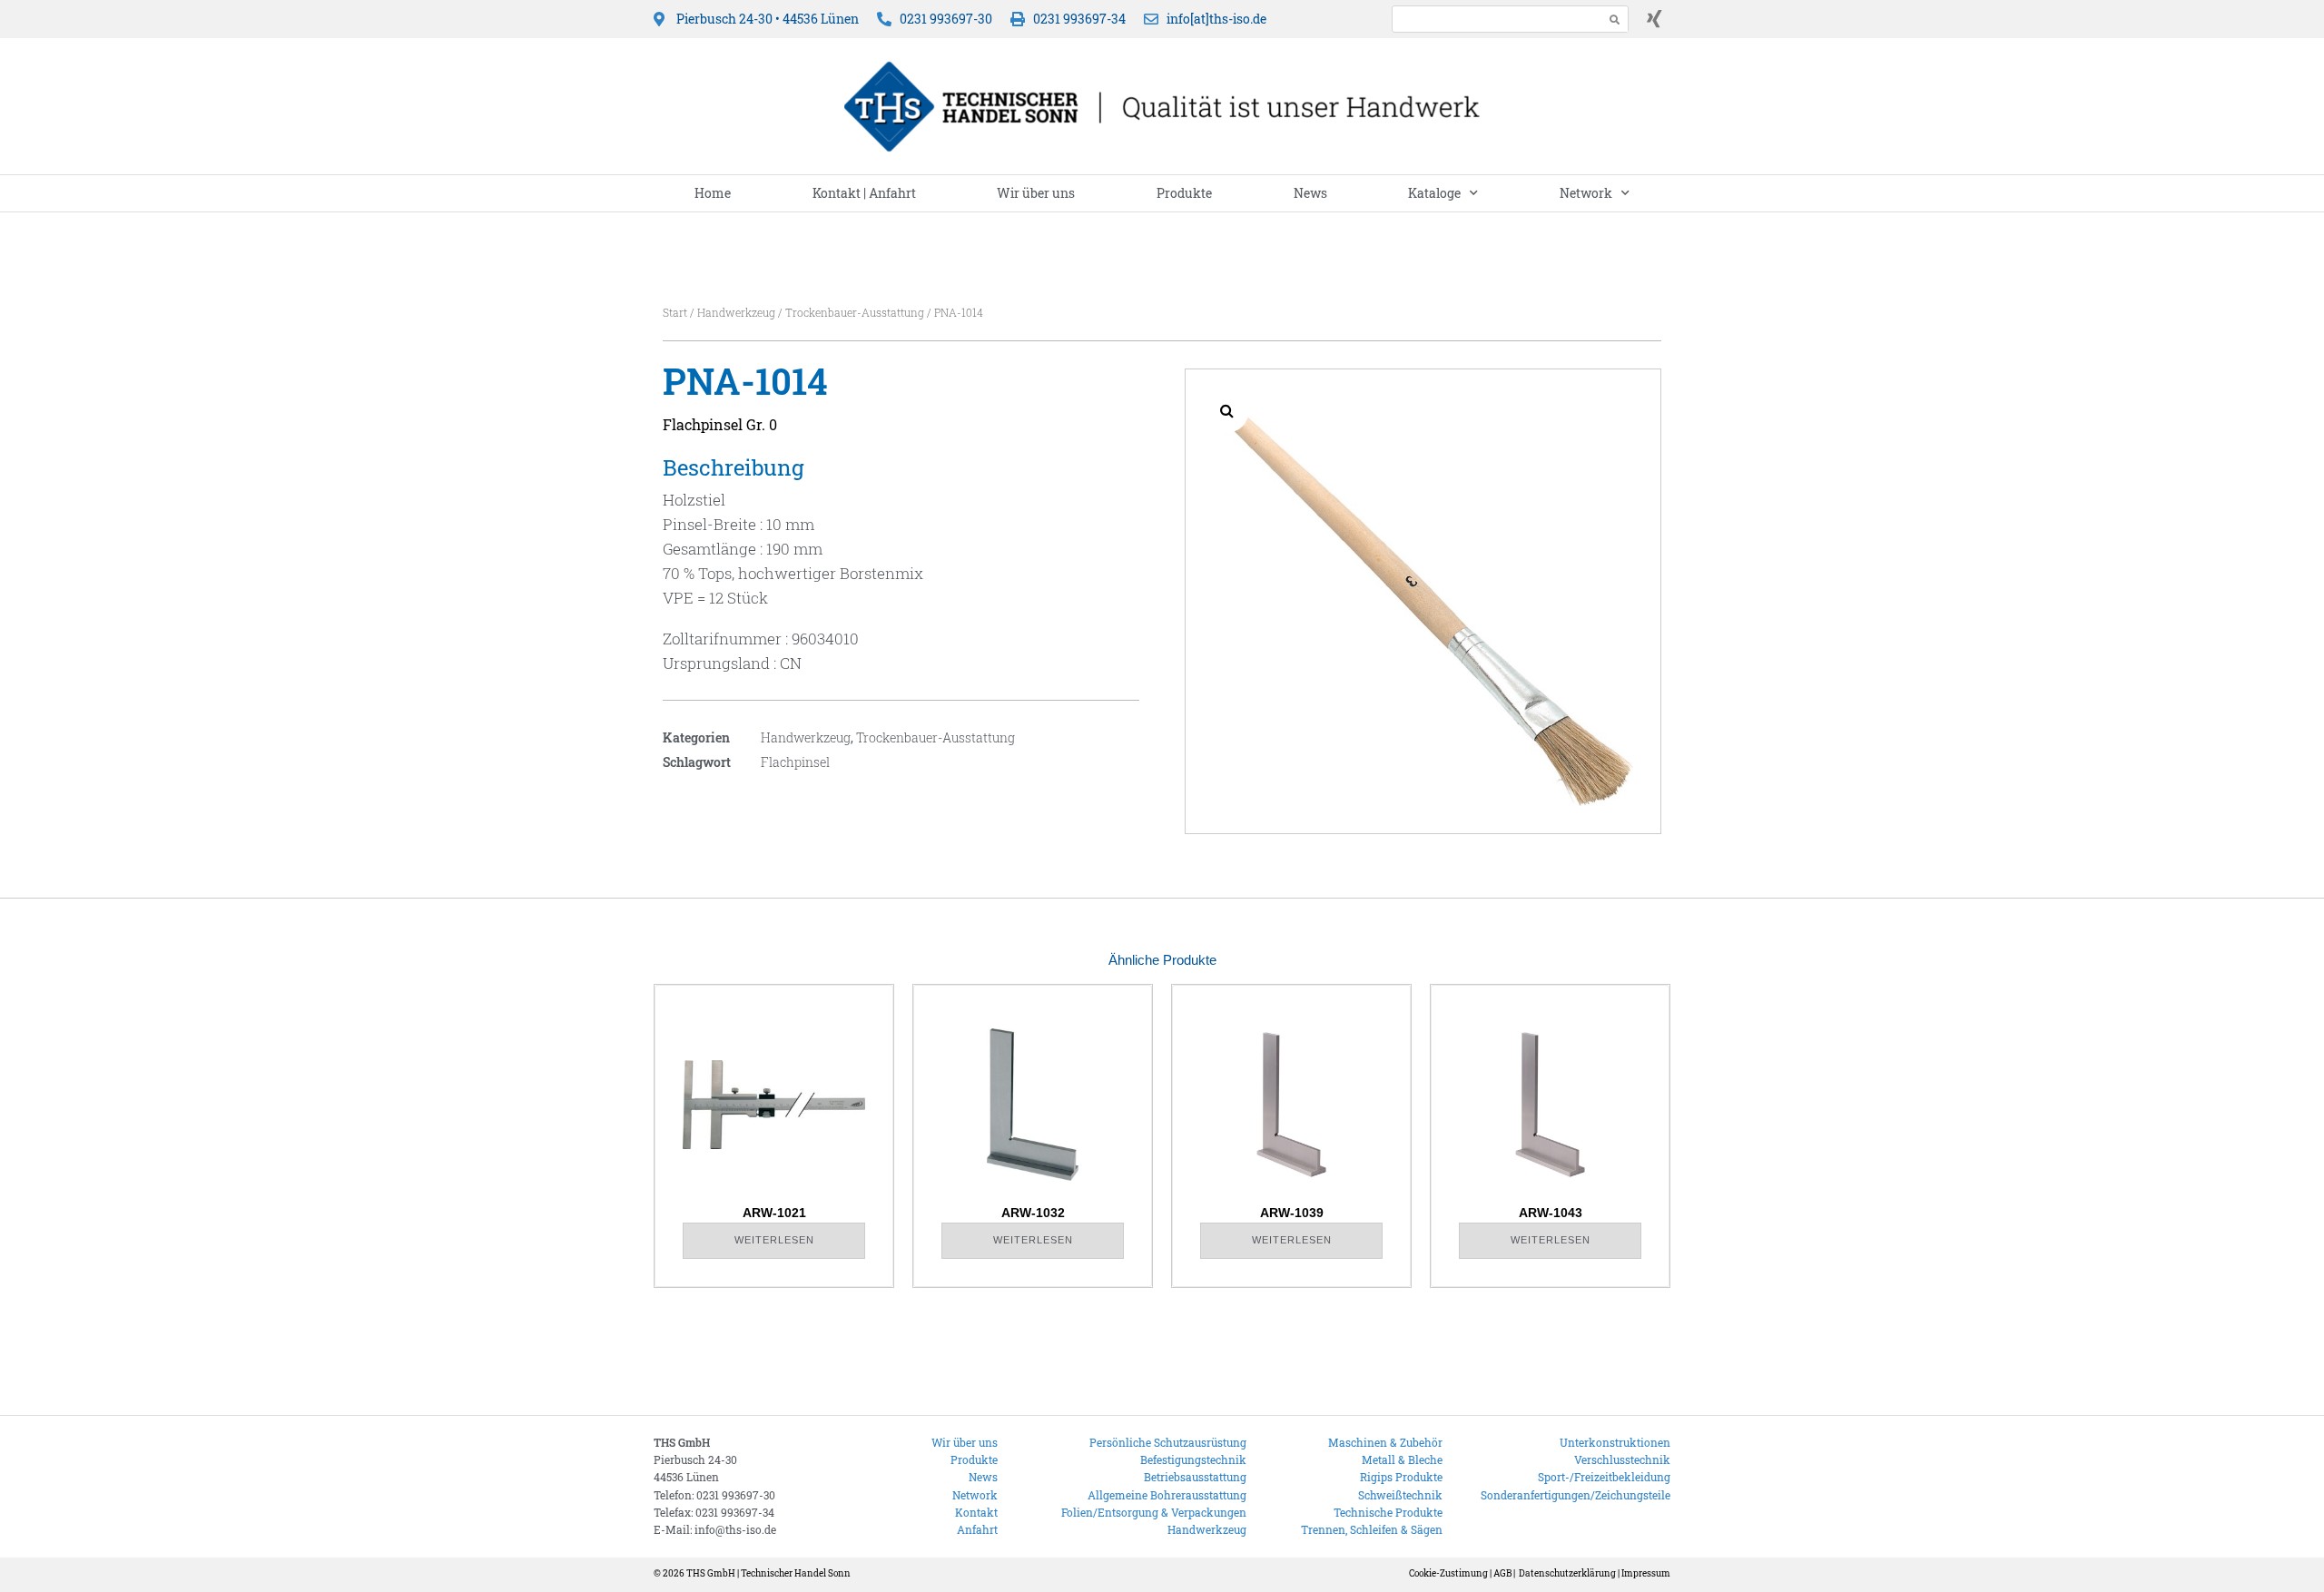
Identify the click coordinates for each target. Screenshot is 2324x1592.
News (1310, 193)
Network (1586, 193)
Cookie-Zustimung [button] (1448, 1573)
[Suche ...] (1493, 19)
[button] (1226, 410)
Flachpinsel (795, 762)
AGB (1502, 1573)
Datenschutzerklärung (1567, 1573)
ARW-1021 (774, 1213)
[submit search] (1615, 20)
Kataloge (1434, 193)
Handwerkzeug (736, 312)
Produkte (1184, 193)
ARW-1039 (1292, 1213)
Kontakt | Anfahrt (864, 193)
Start (675, 312)
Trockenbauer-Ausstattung (855, 312)
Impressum (1646, 1573)
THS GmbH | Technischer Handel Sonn (768, 1573)
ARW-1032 (1033, 1213)
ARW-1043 (1551, 1213)
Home (713, 193)
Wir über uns (1036, 193)
